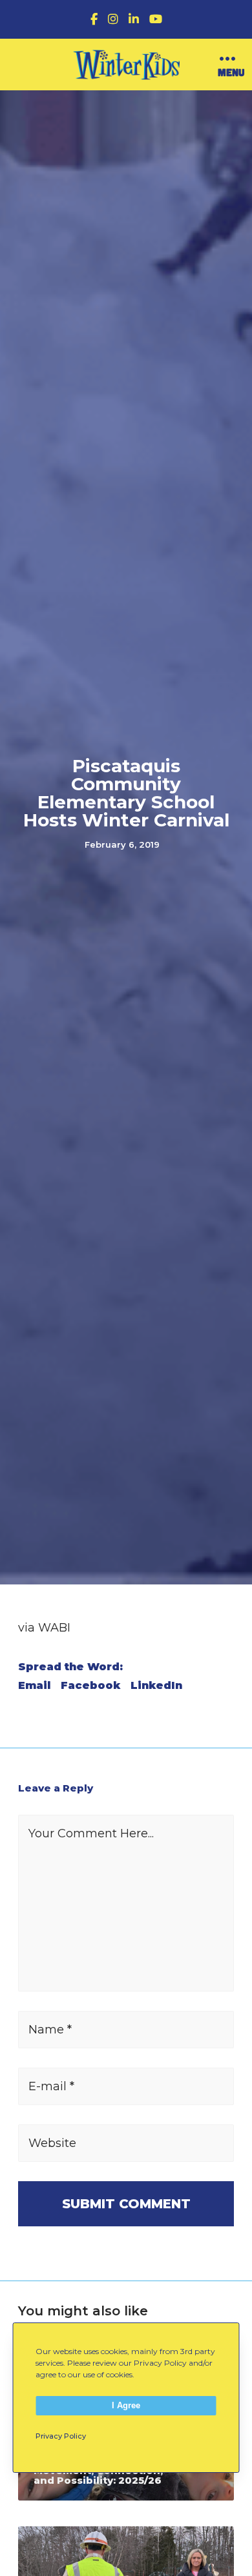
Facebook (90, 1686)
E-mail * (51, 2086)
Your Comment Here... (91, 1833)
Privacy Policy (61, 2436)
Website (52, 2143)
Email (34, 1686)
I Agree (126, 2405)
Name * (50, 2030)
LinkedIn (156, 1686)
